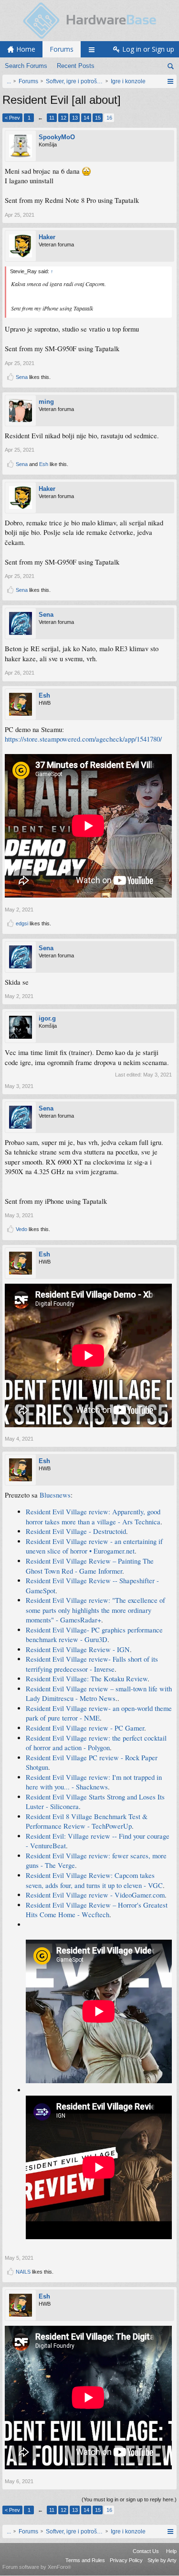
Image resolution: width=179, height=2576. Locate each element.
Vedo (21, 1229)
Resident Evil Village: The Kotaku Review (87, 1679)
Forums (62, 49)
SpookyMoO (57, 137)
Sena (22, 377)
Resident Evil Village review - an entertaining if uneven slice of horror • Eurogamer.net (94, 1546)
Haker (47, 237)
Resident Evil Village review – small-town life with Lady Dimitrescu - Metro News (99, 1694)
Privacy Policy (126, 2560)
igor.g (47, 1018)
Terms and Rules (85, 2560)
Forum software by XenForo (37, 2567)
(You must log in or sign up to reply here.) (129, 2499)
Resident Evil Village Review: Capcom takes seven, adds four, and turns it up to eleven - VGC (94, 1880)
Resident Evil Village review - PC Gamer (85, 1728)
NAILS (23, 2272)
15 (98, 118)
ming (46, 402)
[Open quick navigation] (170, 81)
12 (63, 118)
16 (109, 118)
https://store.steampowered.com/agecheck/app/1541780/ (83, 739)
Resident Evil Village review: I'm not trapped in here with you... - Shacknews (94, 1782)
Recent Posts (76, 66)
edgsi (22, 923)
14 (86, 118)
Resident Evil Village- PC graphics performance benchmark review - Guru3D (94, 1635)
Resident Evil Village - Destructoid (76, 1531)
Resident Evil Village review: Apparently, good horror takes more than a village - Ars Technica (93, 1517)
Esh (44, 464)
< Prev (12, 118)
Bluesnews (55, 1495)
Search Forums (26, 66)
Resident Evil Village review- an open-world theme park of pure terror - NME (99, 1713)
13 (75, 118)
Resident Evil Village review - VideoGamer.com (95, 1895)
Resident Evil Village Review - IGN (78, 1649)
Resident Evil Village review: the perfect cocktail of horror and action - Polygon (96, 1743)
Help (171, 2551)
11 (52, 118)
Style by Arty (162, 2560)
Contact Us (146, 2551)
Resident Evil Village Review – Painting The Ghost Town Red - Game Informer (90, 1566)
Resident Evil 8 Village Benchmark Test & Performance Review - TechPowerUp (87, 1821)
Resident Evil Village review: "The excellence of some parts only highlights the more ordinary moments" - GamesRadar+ (95, 1610)
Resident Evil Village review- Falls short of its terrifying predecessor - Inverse (92, 1664)
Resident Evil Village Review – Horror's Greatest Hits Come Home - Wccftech (97, 1910)
